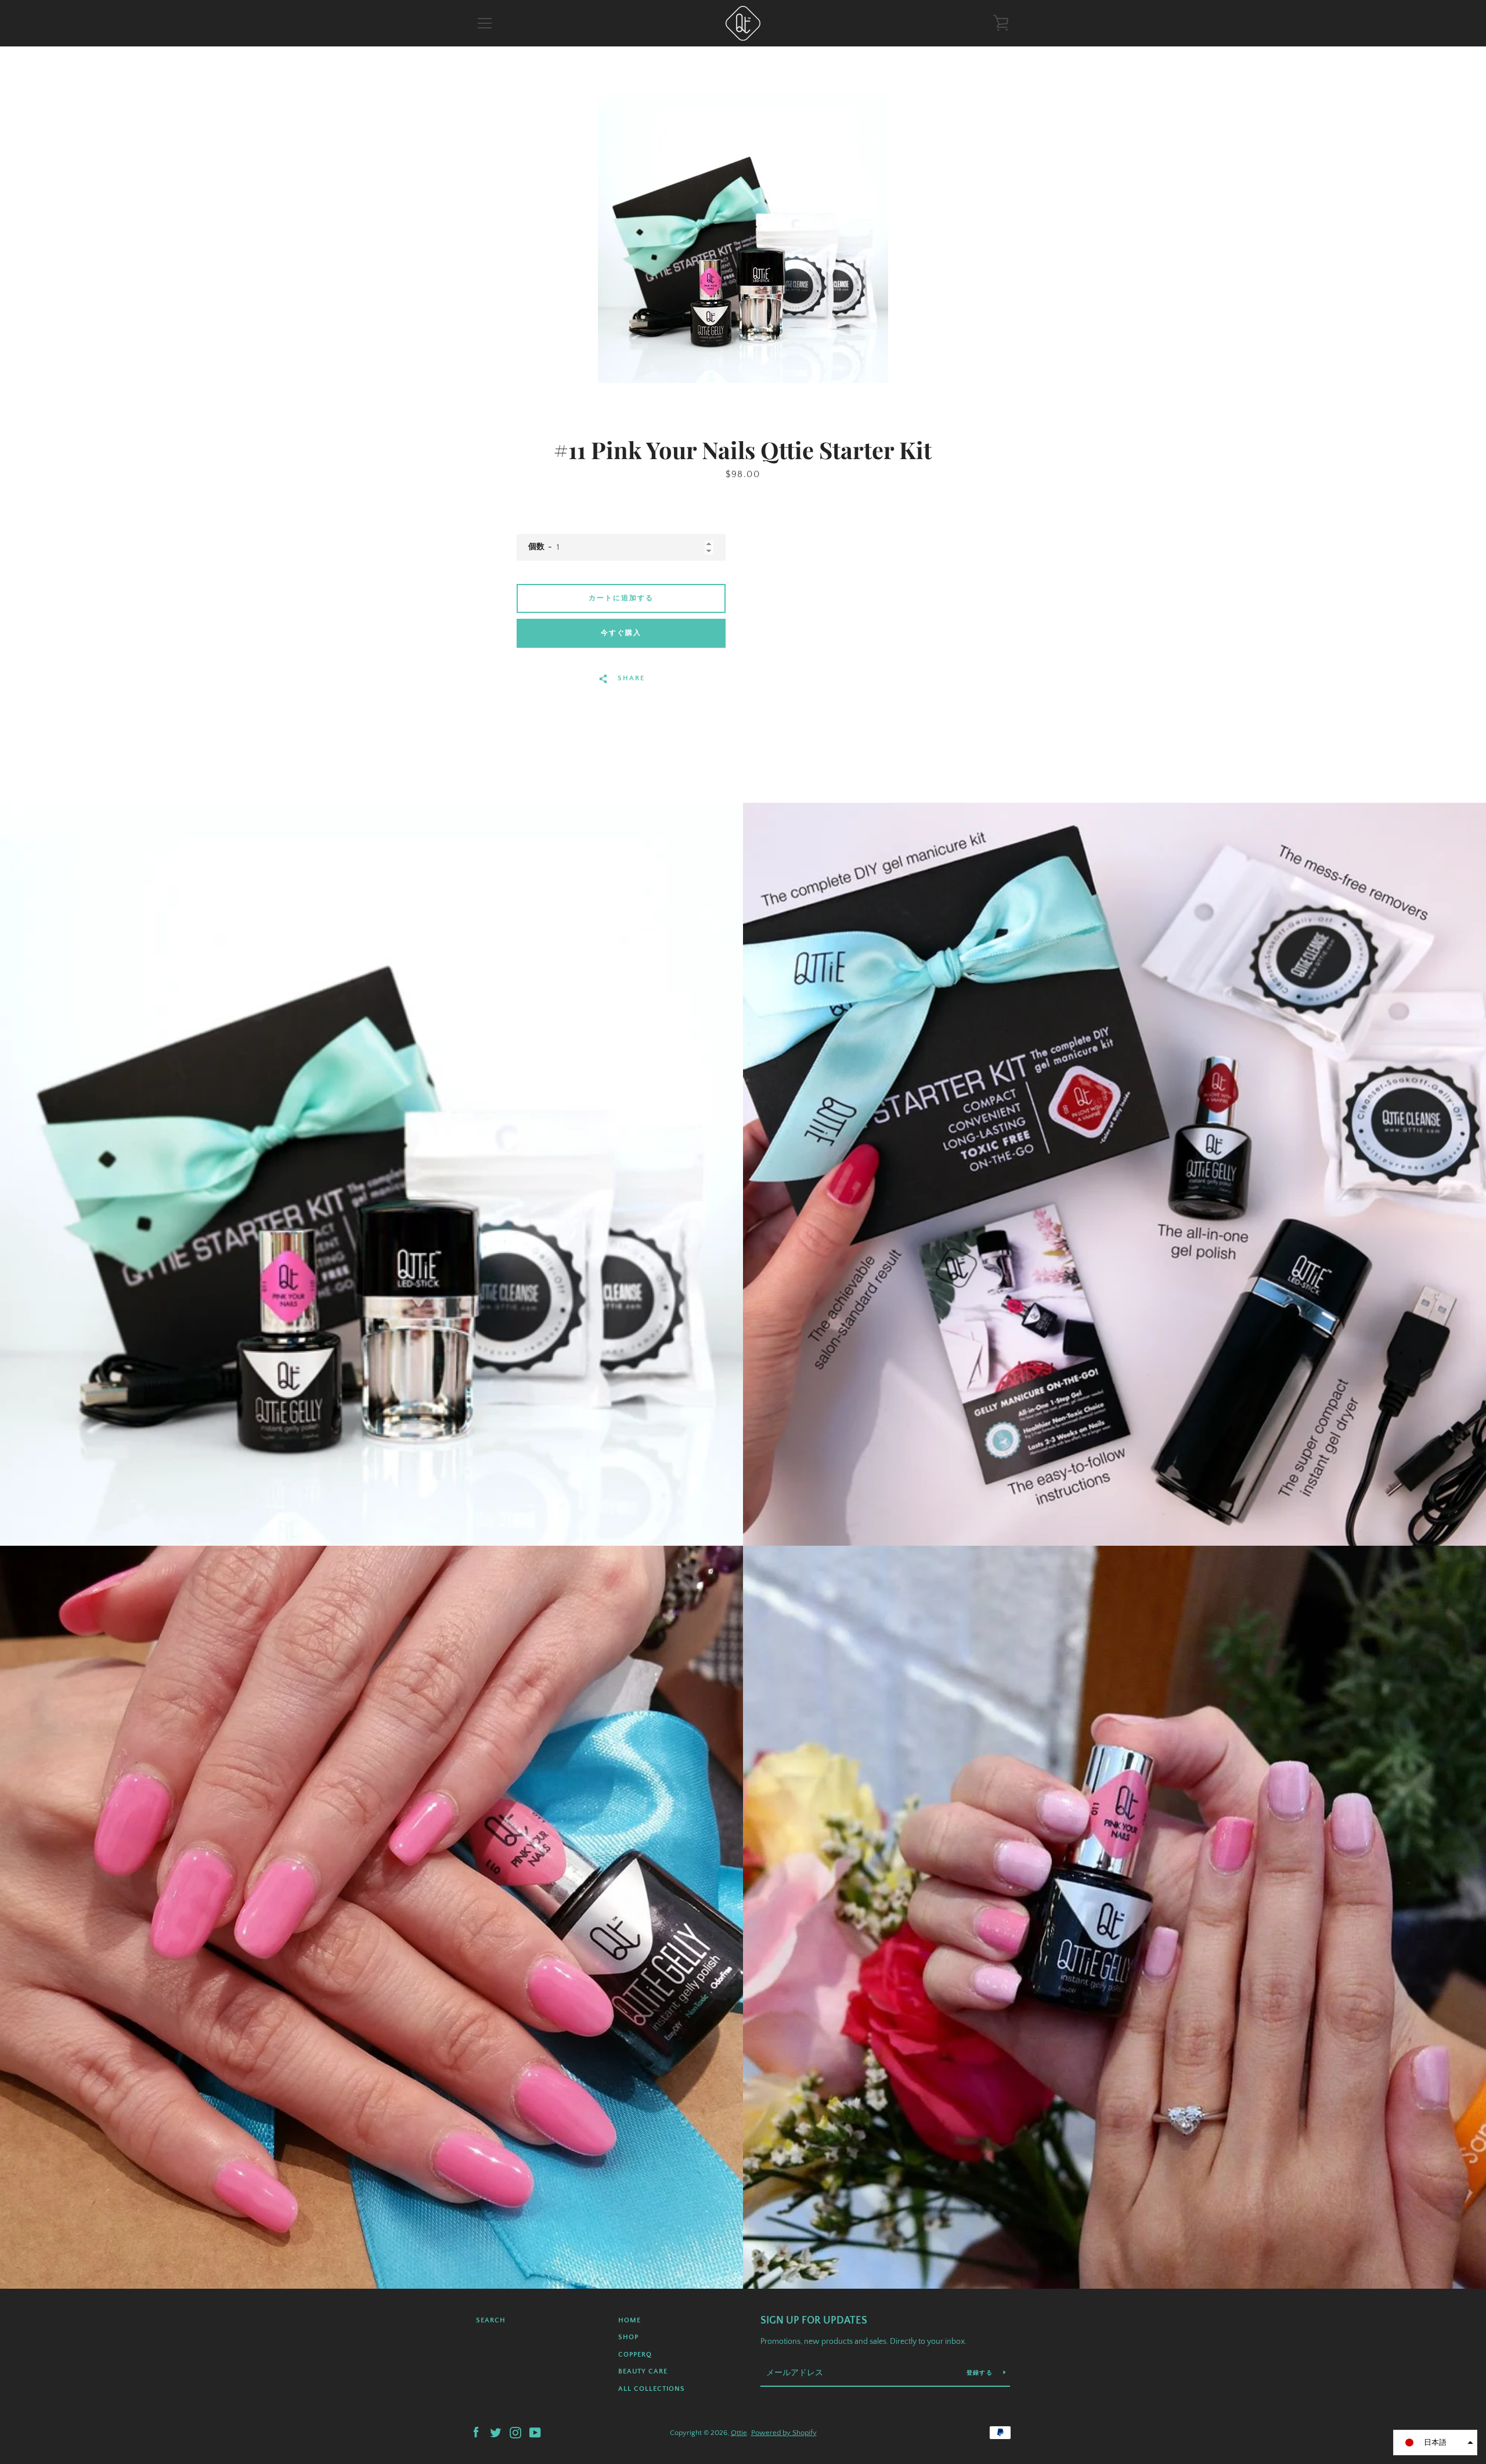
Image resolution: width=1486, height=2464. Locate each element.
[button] (1435, 2443)
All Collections (652, 2389)
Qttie (739, 2433)
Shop (628, 2337)
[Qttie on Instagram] (515, 2432)
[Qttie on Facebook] (476, 2432)
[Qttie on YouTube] (535, 2432)
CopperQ (635, 2355)
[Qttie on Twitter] (496, 2432)
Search (491, 2320)
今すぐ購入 (621, 633)
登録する (980, 2373)
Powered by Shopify (784, 2433)
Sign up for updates (814, 2321)
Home (630, 2320)
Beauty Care (643, 2371)
